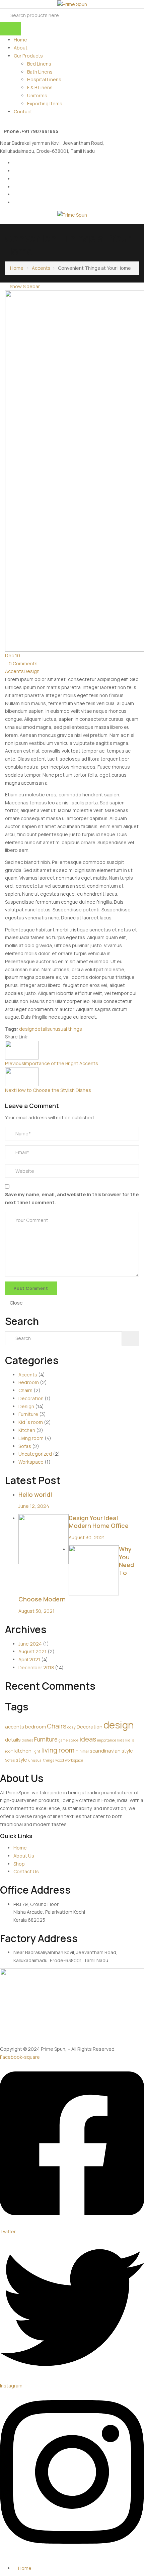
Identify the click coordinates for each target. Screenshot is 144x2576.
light (36, 1751)
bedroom (35, 1726)
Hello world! (35, 1494)
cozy (71, 1727)
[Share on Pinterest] (50, 1037)
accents (15, 1726)
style (21, 1760)
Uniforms (37, 95)
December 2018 (36, 1667)
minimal (82, 1751)
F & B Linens (40, 87)
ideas (88, 1739)
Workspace (31, 1462)
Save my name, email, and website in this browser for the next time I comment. (72, 1198)
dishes (27, 1740)
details (42, 1029)
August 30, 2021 (87, 1537)
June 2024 (30, 1644)
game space (68, 1740)
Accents (41, 268)
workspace (74, 1760)
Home (20, 40)
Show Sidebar (24, 286)
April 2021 (29, 1659)
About (21, 48)
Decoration (31, 1398)
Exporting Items (45, 103)
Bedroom (29, 1382)
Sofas (25, 1446)
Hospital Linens (44, 79)
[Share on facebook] (32, 1037)
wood (60, 1760)
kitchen (23, 1751)
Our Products (28, 56)
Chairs (25, 1390)
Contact (23, 111)
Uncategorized (35, 1454)
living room (58, 1750)
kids (121, 1740)
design (27, 1029)
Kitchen (27, 1430)
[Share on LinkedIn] (41, 1037)
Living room (31, 1438)
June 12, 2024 (34, 1506)
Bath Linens (40, 72)
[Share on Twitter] (37, 1037)
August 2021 (32, 1651)
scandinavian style (111, 1751)
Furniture (28, 1414)
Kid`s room (31, 1422)
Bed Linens (39, 64)
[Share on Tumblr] (46, 1037)
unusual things (66, 1029)
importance (107, 1740)
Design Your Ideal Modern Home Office (99, 1522)
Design (32, 671)
